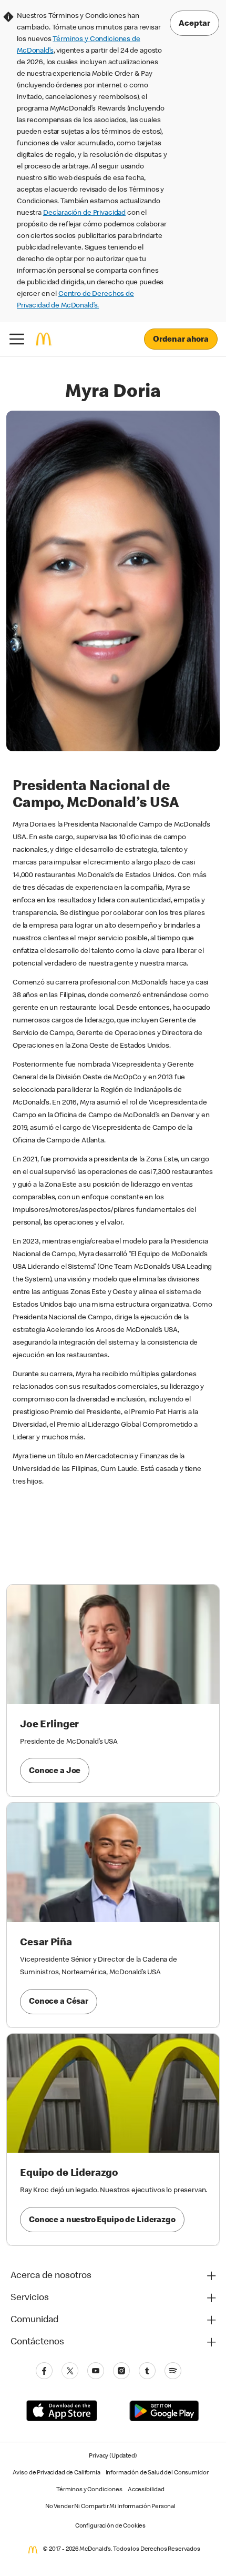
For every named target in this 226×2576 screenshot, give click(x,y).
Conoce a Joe (55, 1772)
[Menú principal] (17, 339)
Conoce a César (59, 2002)
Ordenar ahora (181, 340)
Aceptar (194, 24)
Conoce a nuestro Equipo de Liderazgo (102, 2221)
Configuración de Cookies (110, 2527)
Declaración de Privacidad (84, 213)
